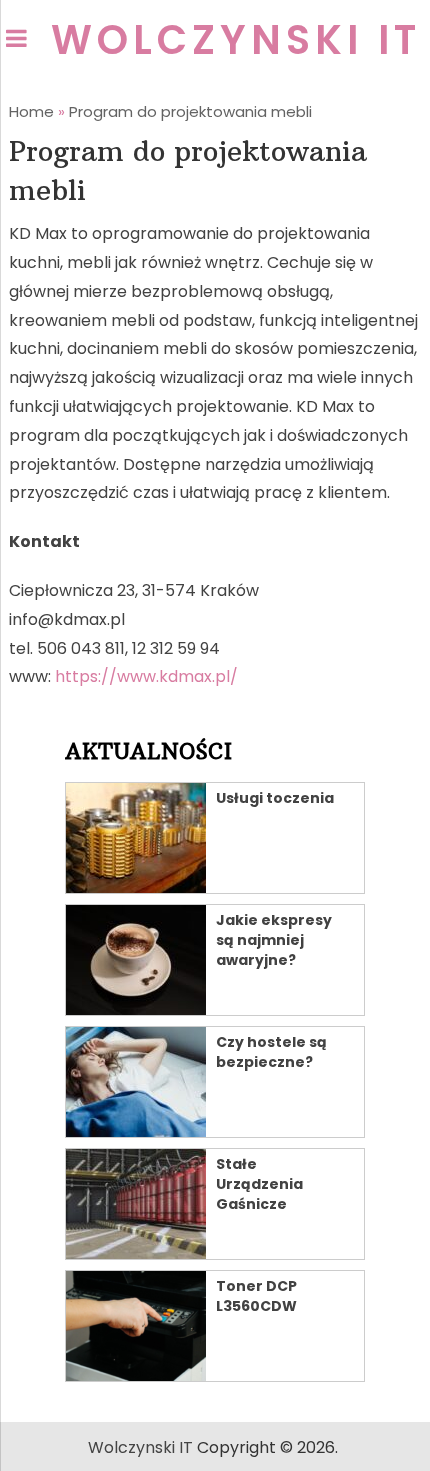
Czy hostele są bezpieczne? (271, 1052)
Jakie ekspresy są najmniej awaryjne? (274, 940)
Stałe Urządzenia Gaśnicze (259, 1184)
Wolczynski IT (236, 40)
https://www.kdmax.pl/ (146, 676)
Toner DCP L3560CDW (256, 1296)
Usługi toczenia (275, 798)
